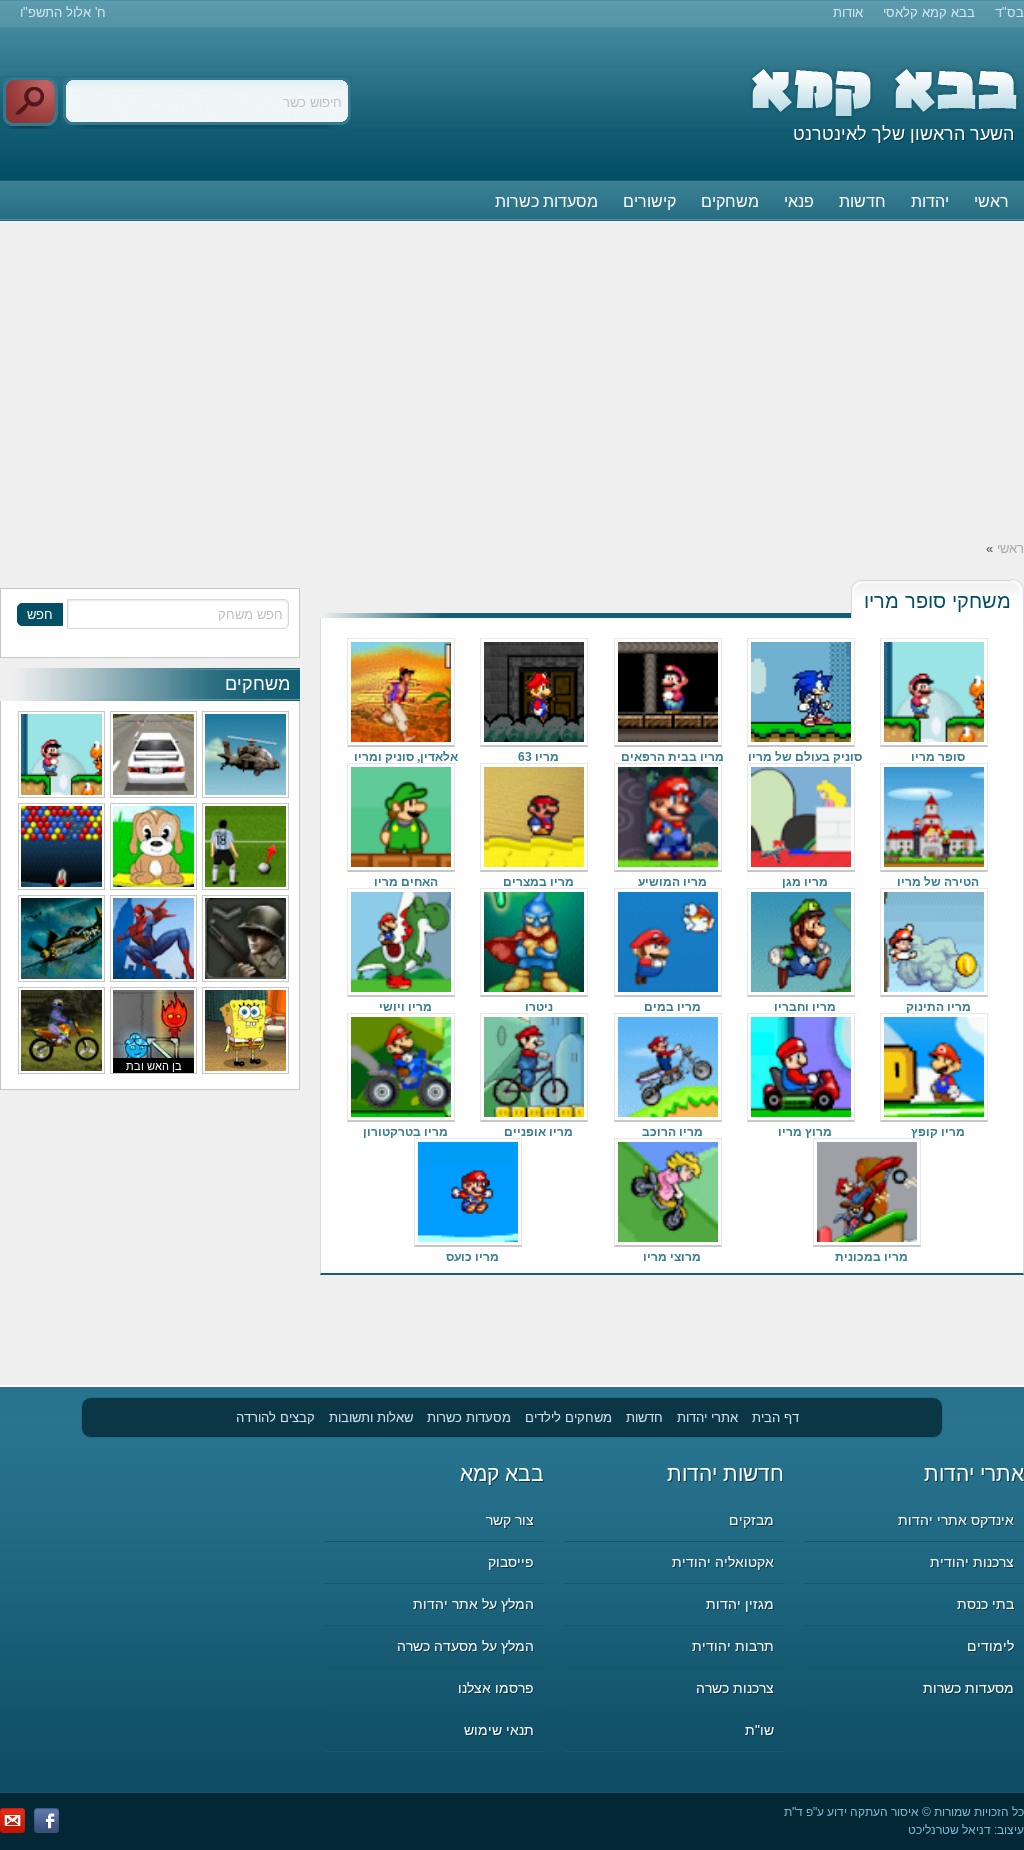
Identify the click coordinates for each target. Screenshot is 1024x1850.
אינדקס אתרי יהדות (956, 1520)
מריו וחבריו (805, 1007)
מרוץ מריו (805, 1132)
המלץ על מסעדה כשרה (465, 1646)
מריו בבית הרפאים (672, 757)
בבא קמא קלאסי (929, 12)
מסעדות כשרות (546, 201)
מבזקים (751, 1520)
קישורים (649, 201)
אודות (848, 12)
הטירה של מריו (938, 882)
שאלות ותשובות (371, 1417)
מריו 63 (538, 757)
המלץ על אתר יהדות (473, 1604)
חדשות (862, 201)
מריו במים (672, 1007)
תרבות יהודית (733, 1646)
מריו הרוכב (672, 1132)
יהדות (930, 201)
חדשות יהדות (725, 1473)
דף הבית (775, 1417)
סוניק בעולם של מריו (805, 757)
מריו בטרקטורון (405, 1132)
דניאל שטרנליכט (949, 1830)
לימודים (990, 1646)
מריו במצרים (538, 882)
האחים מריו (406, 882)
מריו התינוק (938, 1007)
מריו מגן (805, 882)
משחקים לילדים (568, 1417)
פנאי (799, 201)
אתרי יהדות (707, 1417)
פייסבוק (511, 1562)
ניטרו (539, 1007)
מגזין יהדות (740, 1604)
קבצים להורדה (275, 1417)
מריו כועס (472, 1257)
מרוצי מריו (672, 1257)
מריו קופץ (938, 1132)
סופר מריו (938, 757)
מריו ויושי (405, 1007)
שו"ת (759, 1730)
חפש (40, 614)
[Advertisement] (512, 379)
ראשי (991, 201)
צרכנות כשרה (735, 1688)
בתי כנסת (985, 1604)
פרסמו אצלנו (496, 1688)
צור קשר (510, 1520)
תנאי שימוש (499, 1730)
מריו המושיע (672, 882)
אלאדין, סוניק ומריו (406, 757)
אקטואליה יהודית (723, 1562)
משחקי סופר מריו (937, 601)
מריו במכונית (871, 1257)
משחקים (730, 201)
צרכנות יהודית (972, 1562)
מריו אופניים (538, 1132)
